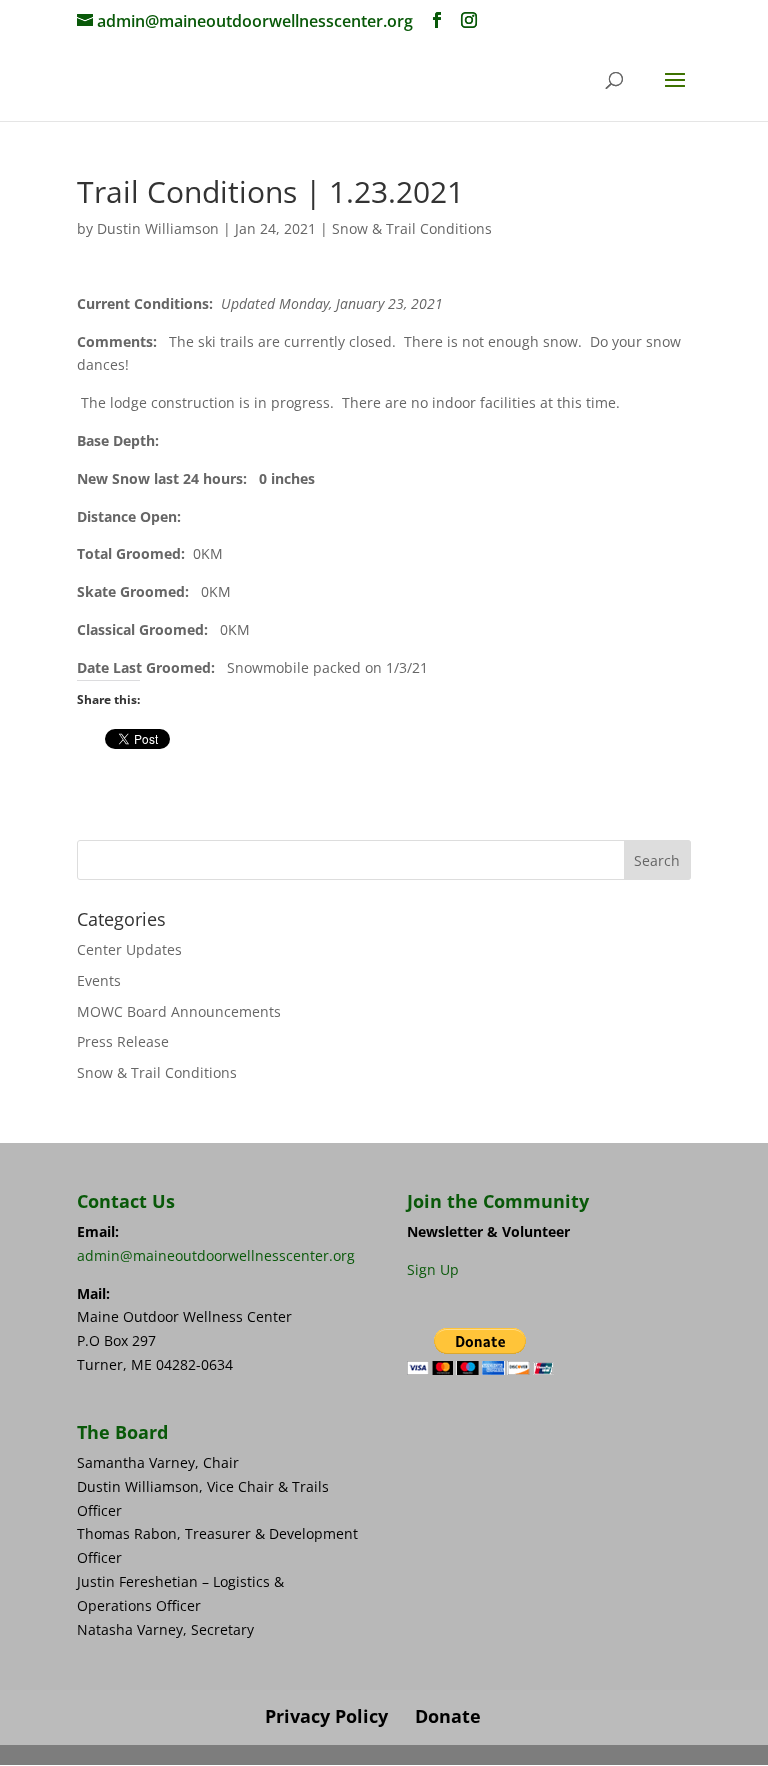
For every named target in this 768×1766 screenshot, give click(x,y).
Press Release (123, 1041)
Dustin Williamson (158, 228)
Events (99, 980)
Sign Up (433, 1269)
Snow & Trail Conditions (412, 228)
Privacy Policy (326, 1716)
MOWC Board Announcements (179, 1011)
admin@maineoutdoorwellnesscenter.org (216, 1255)
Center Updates (129, 949)
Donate (448, 1716)
